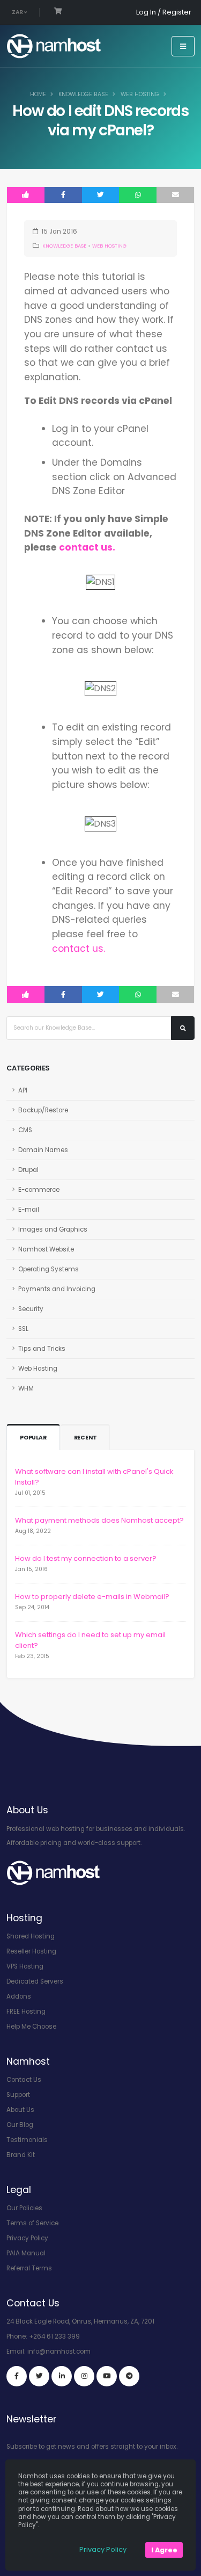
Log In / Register (164, 12)
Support (18, 2095)
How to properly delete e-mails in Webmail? (92, 1597)
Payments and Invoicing (57, 1289)
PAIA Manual (26, 2253)
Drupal (28, 1170)
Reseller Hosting (31, 1951)
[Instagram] (84, 2376)
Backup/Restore (43, 1110)
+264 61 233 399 (54, 2336)
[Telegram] (129, 2376)
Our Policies (24, 2208)
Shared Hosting (31, 1936)
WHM (26, 1388)
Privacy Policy (27, 2238)
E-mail (29, 1210)
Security (31, 1309)
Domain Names (43, 1150)
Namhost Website (46, 1249)
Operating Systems (49, 1269)
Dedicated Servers (35, 1981)
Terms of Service (32, 2223)
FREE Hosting (26, 2011)
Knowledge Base (83, 94)
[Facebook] (17, 2376)
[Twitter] (39, 2376)
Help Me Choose (31, 2027)
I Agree (164, 2550)
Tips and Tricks (42, 1349)
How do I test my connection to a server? (86, 1558)
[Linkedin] (62, 2376)
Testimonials (27, 2140)
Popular (33, 1438)
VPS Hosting (25, 1966)
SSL (23, 1329)
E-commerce (39, 1190)
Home (38, 94)
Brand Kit (21, 2155)
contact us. (87, 547)
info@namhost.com (59, 2351)
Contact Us (24, 2080)
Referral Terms (29, 2268)
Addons (19, 1996)
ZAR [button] (18, 12)
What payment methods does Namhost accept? (99, 1520)
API (23, 1090)
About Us (20, 2110)
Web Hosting (140, 94)
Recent (85, 1438)
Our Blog (20, 2125)
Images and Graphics (53, 1229)
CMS (25, 1130)
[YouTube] (107, 2376)
